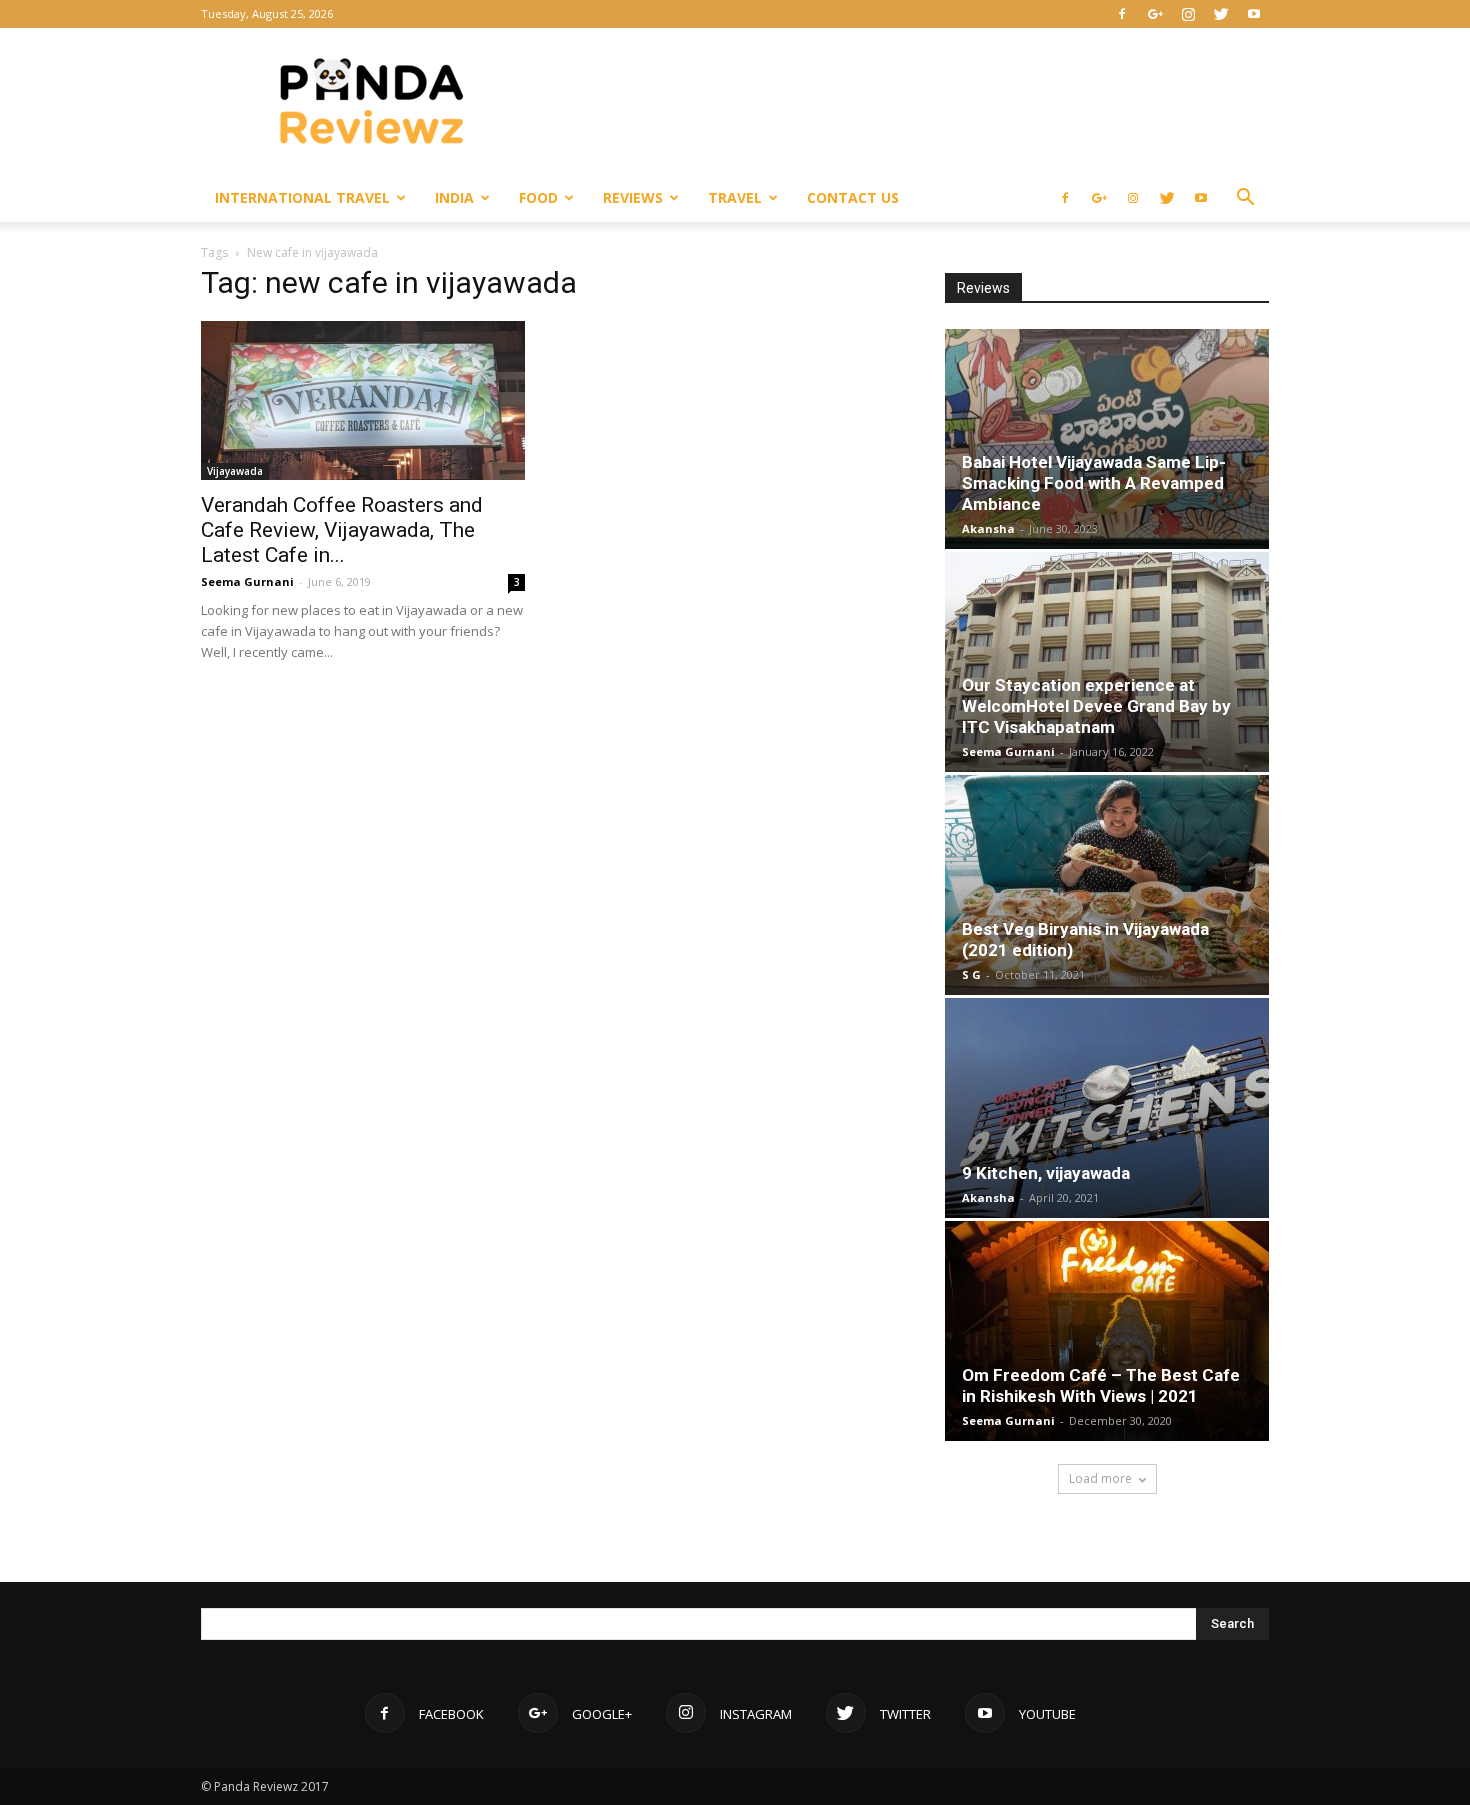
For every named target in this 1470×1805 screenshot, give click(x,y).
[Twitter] (1221, 14)
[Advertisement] (905, 101)
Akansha (988, 528)
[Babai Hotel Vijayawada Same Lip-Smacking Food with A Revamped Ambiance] (1107, 439)
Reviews (633, 197)
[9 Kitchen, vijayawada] (1107, 1108)
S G (971, 974)
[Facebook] (1122, 14)
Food (538, 197)
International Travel (302, 197)
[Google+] (1155, 14)
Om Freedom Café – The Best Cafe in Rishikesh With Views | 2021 (1101, 1385)
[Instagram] (1188, 14)
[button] (1245, 199)
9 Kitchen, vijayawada (1046, 1173)
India (454, 197)
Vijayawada (235, 471)
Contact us (853, 197)
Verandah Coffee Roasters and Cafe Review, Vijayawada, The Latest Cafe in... (342, 530)
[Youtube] (1254, 14)
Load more (1100, 1478)
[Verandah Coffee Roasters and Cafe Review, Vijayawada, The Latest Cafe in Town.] (363, 400)
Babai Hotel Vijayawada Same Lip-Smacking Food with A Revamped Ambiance (1094, 483)
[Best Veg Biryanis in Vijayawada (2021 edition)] (1107, 885)
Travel (735, 197)
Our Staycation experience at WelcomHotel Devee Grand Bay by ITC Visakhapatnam (1096, 706)
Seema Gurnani (247, 581)
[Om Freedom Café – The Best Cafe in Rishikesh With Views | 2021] (1107, 1331)
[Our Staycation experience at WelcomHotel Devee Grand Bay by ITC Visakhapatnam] (1107, 662)
